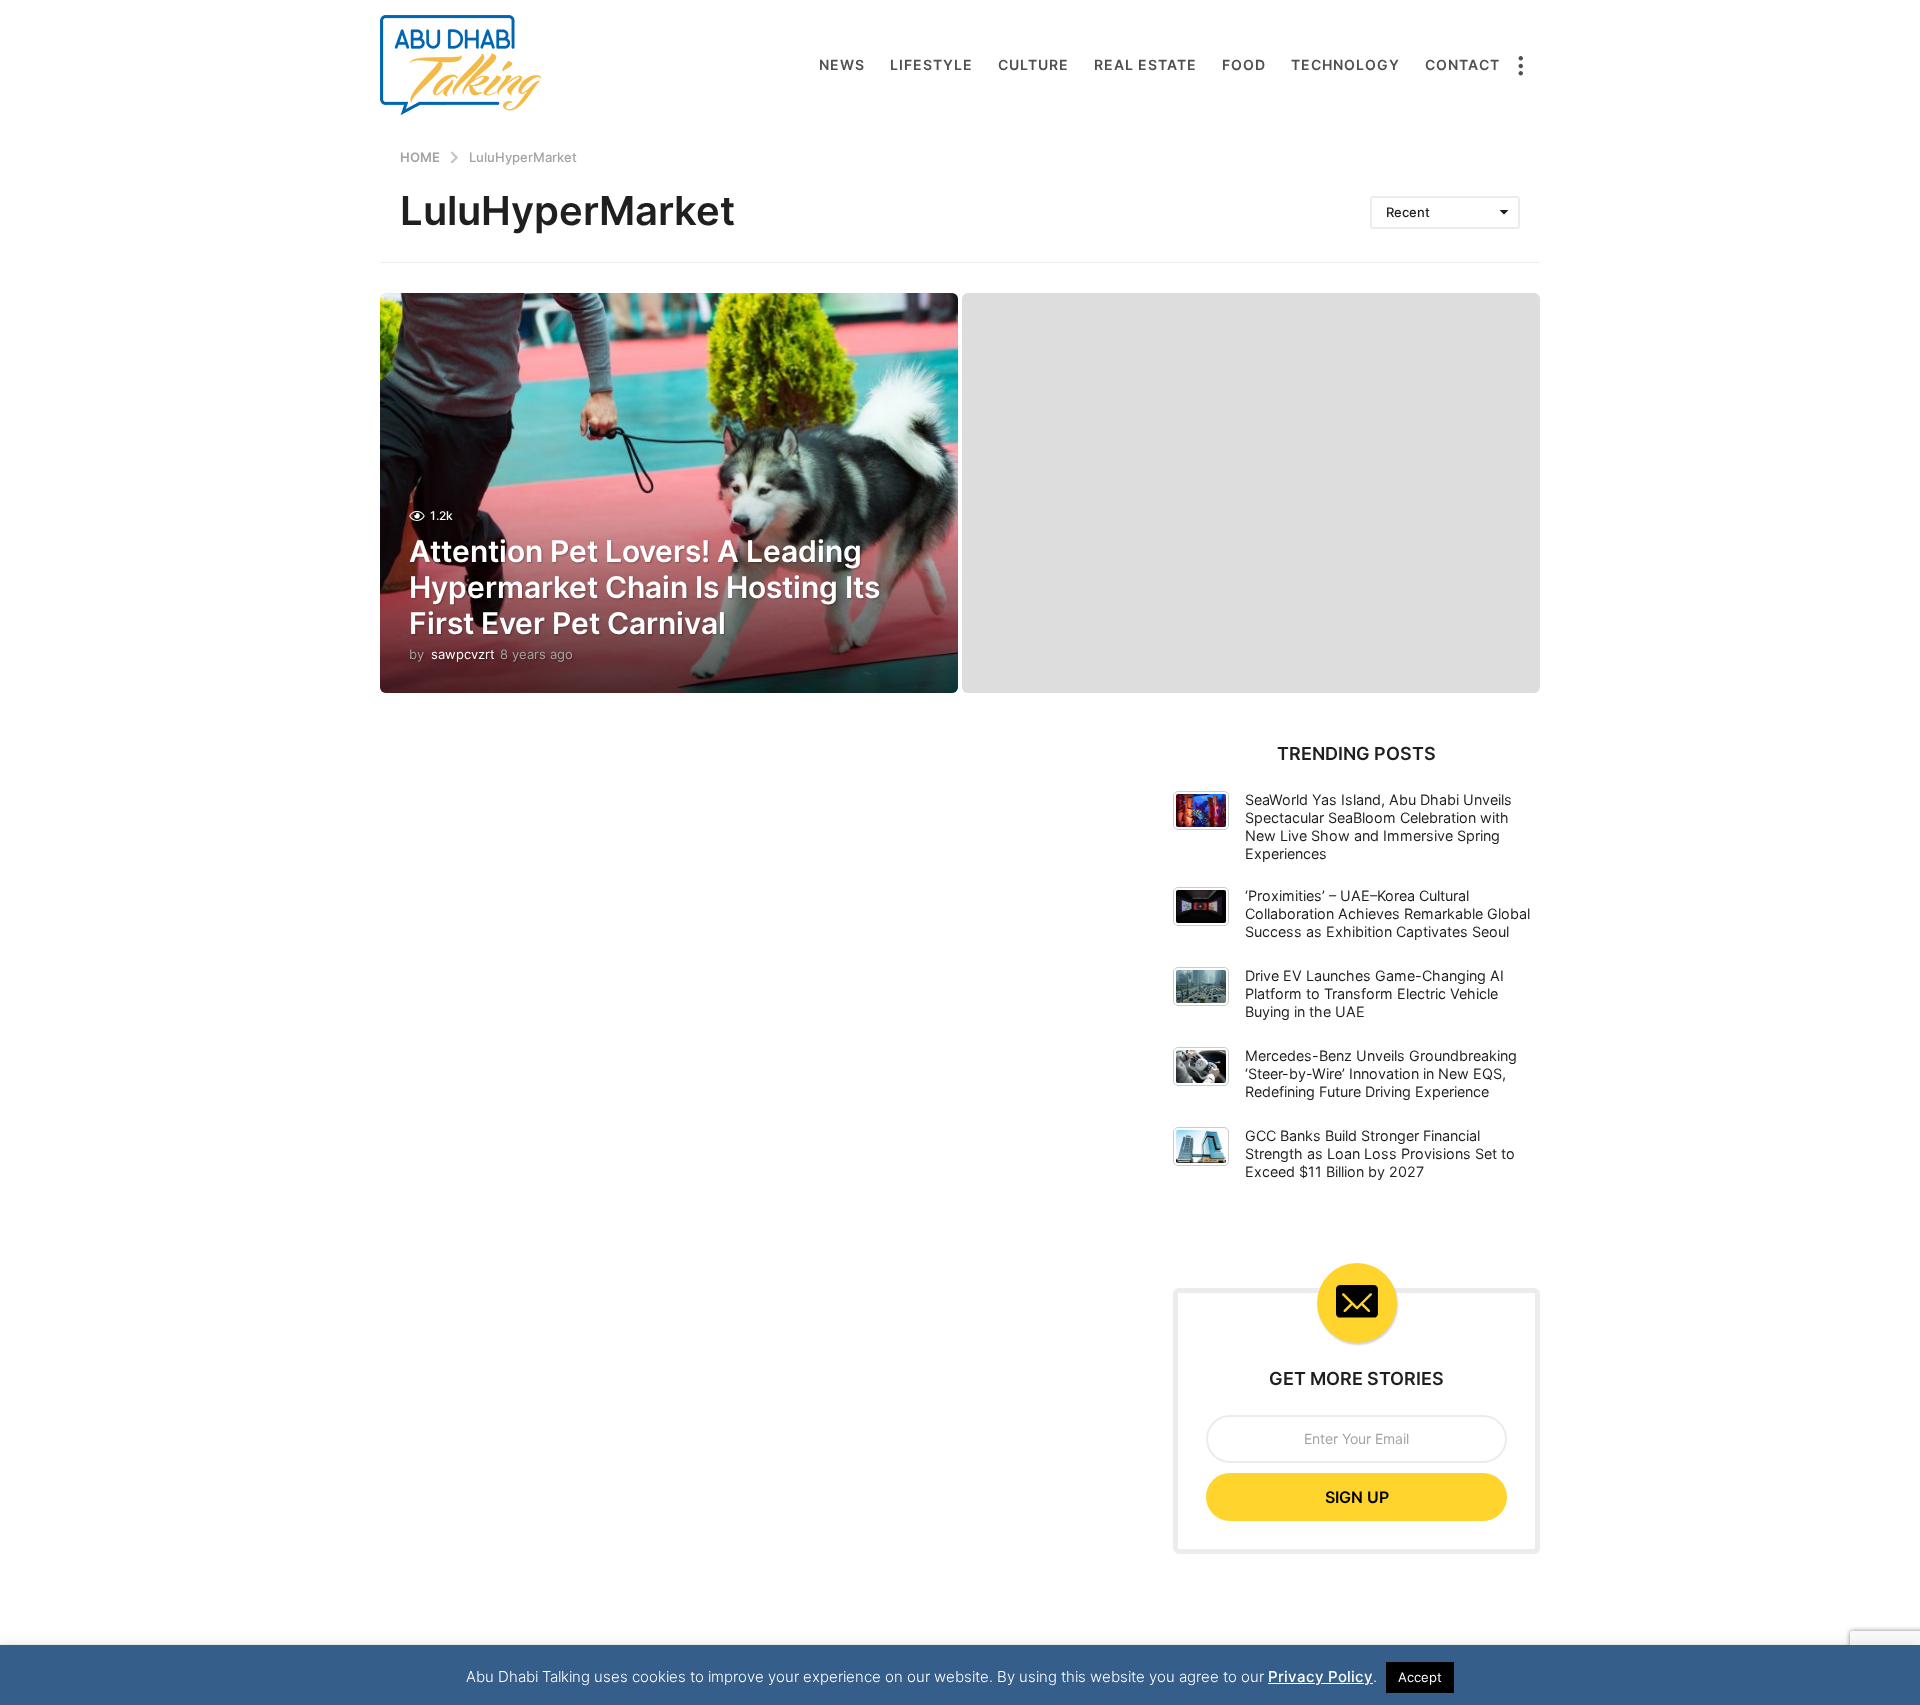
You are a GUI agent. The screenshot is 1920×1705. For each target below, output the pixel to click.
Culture (1033, 64)
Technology (1345, 64)
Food (1244, 64)
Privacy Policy (1320, 1676)
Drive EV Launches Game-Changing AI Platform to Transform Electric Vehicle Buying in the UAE (1374, 993)
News (842, 64)
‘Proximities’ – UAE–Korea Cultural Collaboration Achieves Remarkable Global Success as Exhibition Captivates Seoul (1387, 913)
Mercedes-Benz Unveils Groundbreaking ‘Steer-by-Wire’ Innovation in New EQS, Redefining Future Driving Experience (1381, 1073)
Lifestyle (931, 64)
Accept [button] (1420, 1677)
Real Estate (1145, 64)
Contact (1462, 64)
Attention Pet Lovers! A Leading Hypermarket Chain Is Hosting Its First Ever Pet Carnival (644, 587)
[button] (1520, 65)
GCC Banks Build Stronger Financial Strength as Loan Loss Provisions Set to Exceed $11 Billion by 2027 (1380, 1153)
